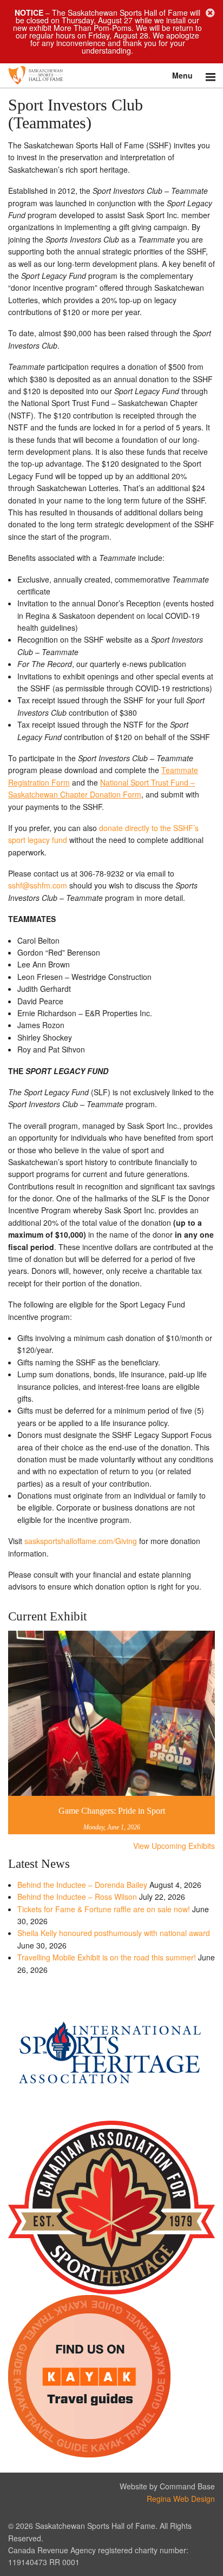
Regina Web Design (181, 2499)
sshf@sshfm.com (38, 885)
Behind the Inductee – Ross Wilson (77, 1897)
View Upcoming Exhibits (174, 1846)
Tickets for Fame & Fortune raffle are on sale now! (104, 1909)
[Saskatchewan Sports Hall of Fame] (111, 76)
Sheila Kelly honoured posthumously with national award (114, 1933)
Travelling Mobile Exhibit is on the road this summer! (107, 1957)
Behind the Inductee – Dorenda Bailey (82, 1885)
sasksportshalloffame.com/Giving (81, 1541)
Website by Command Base (167, 2486)
